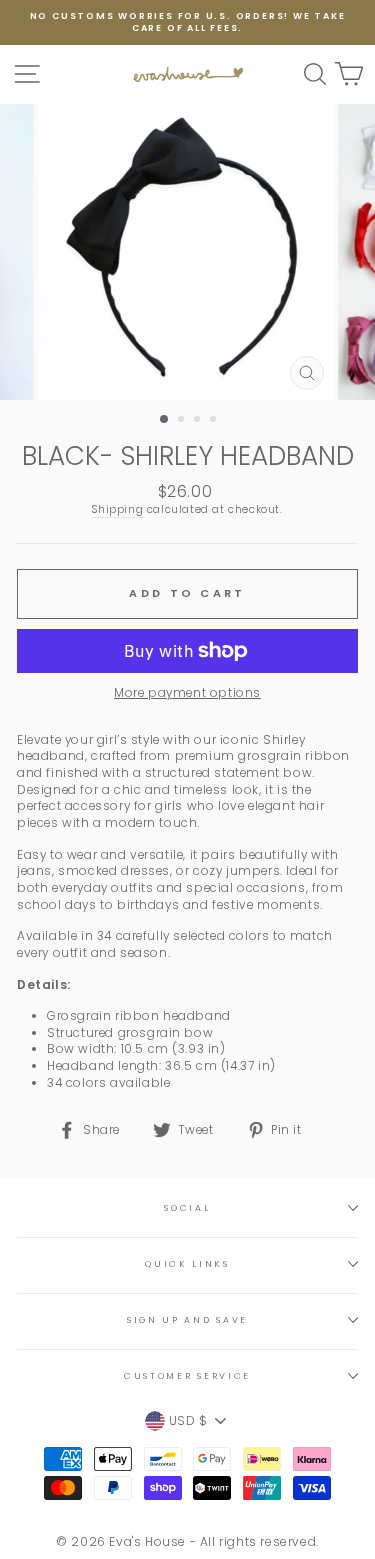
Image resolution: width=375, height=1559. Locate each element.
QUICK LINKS (187, 1264)
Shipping (117, 510)
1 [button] (165, 420)
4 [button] (215, 421)
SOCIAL (187, 1208)
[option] (187, 22)
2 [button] (183, 421)
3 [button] (199, 421)
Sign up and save (187, 1320)
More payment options (187, 693)
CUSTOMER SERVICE (187, 1376)
